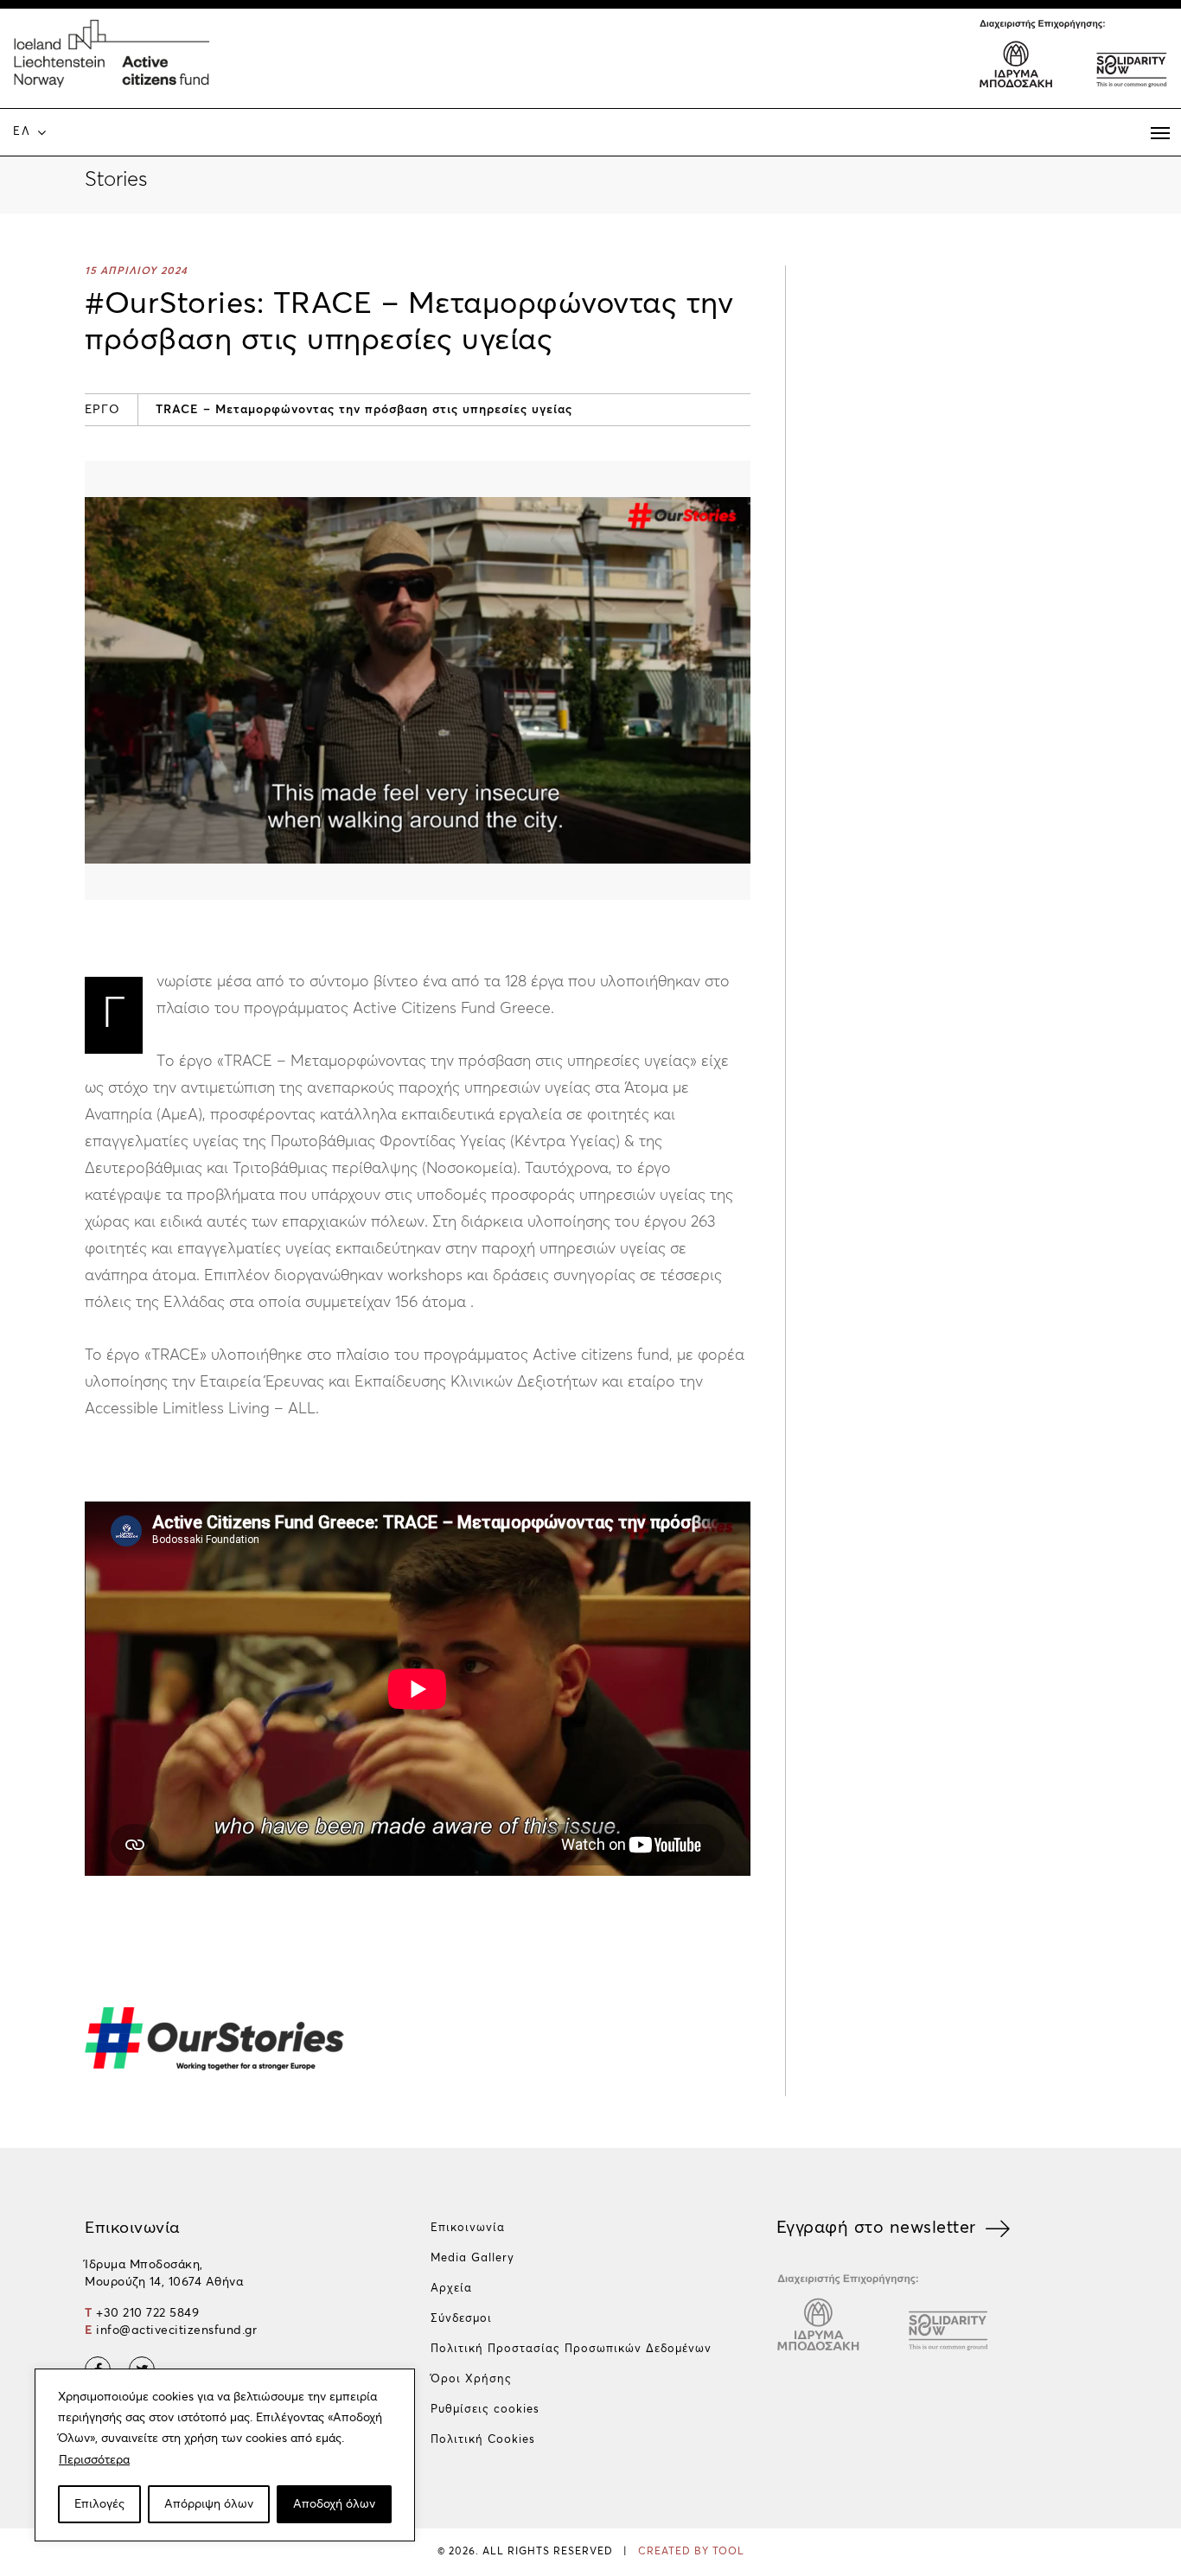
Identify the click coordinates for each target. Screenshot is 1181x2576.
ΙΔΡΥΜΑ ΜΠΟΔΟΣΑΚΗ (1016, 62)
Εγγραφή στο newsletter (876, 2228)
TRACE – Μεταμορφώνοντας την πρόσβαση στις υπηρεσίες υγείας (364, 410)
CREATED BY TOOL (691, 2552)
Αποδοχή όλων (334, 2504)
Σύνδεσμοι (461, 2319)
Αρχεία (451, 2289)
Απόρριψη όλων (209, 2504)
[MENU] (1160, 133)
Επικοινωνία (468, 2228)
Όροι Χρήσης (471, 2379)
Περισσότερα (94, 2460)
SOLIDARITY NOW (1130, 62)
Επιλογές (99, 2504)
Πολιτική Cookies (483, 2440)
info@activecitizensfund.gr (176, 2331)
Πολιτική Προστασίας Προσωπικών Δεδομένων (571, 2349)
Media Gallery (472, 2258)
